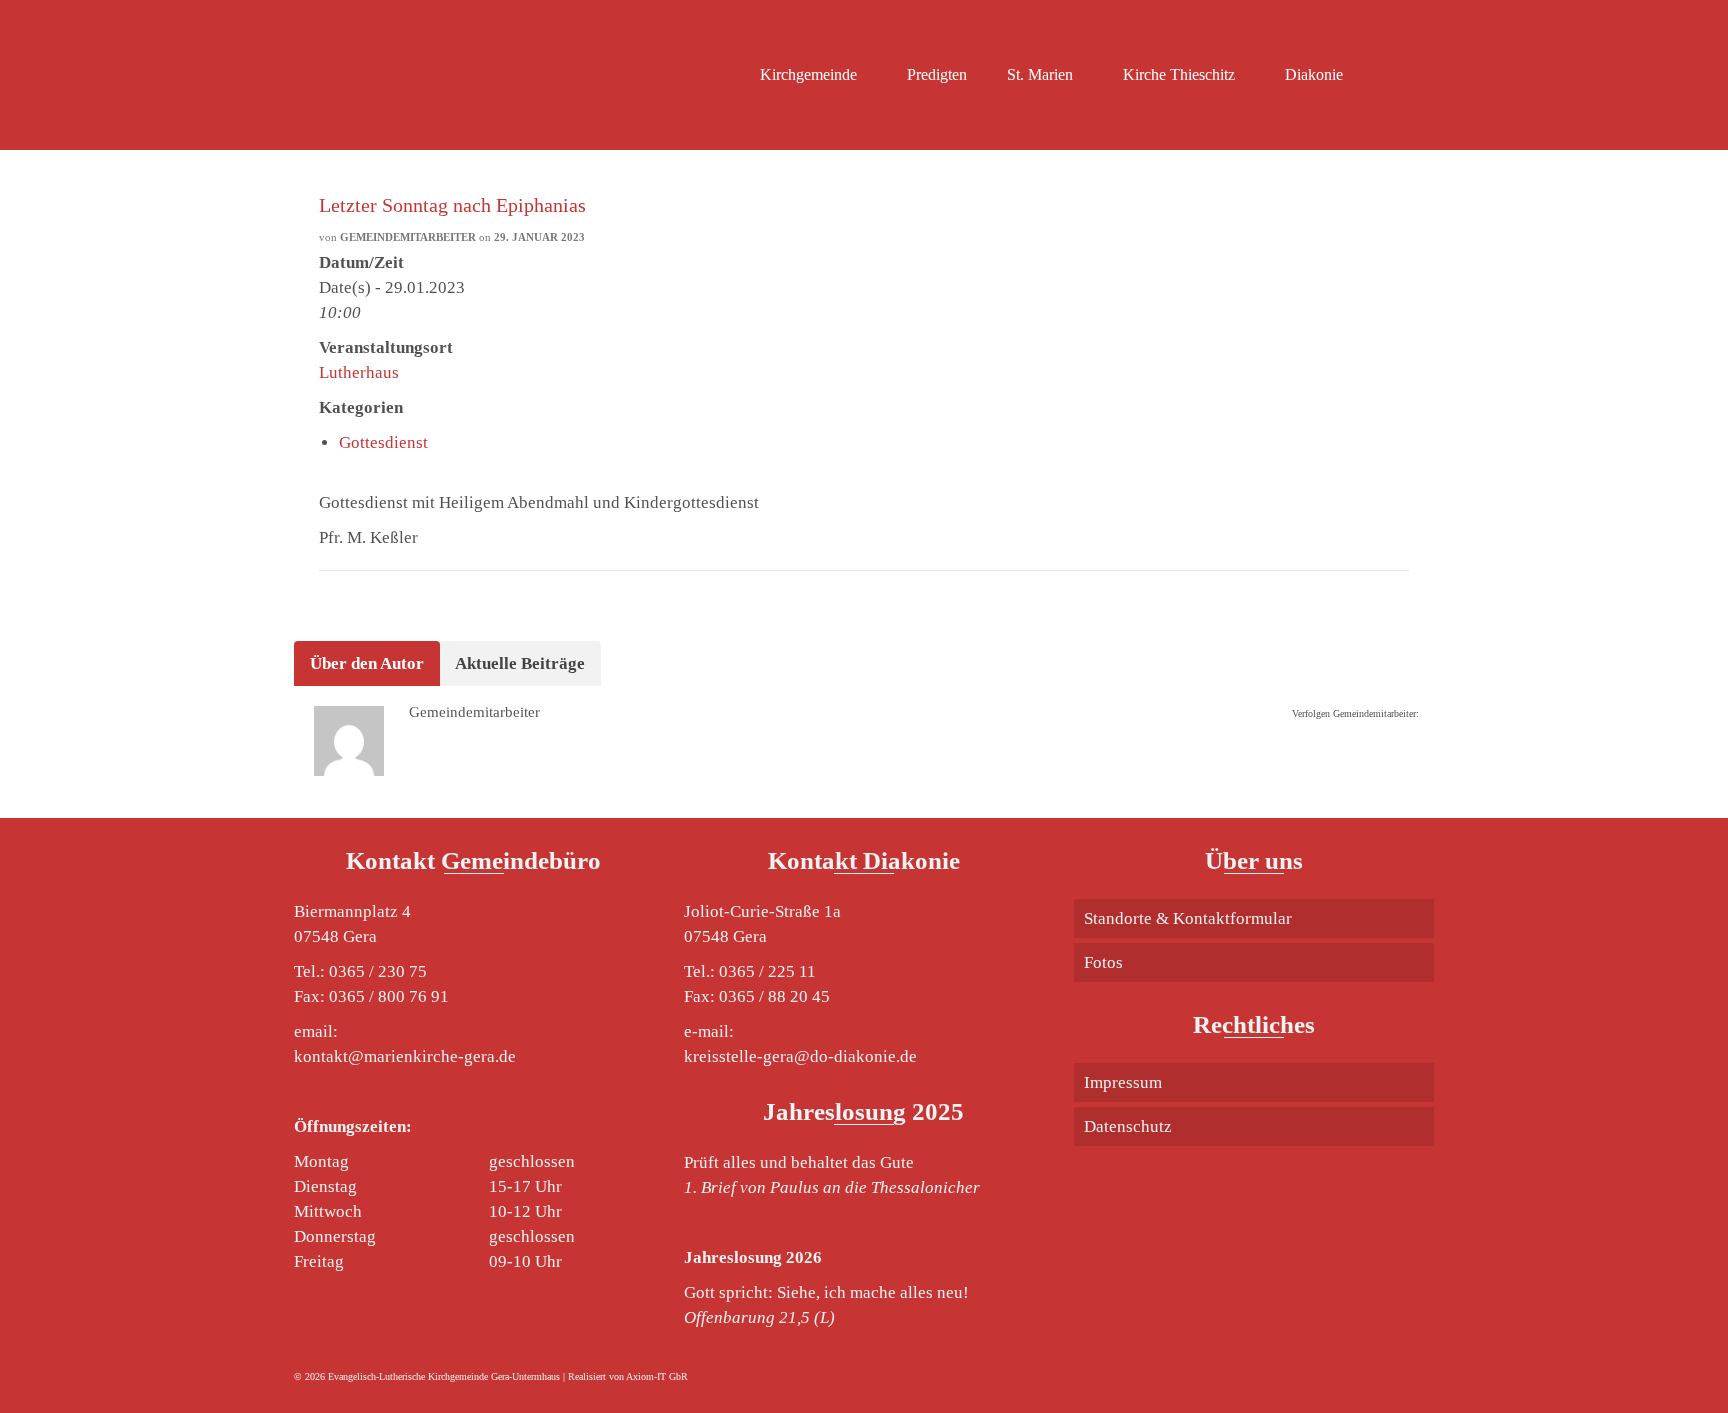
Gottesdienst (383, 442)
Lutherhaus (359, 372)
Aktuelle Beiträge (520, 663)
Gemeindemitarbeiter (408, 237)
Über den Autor (367, 663)
